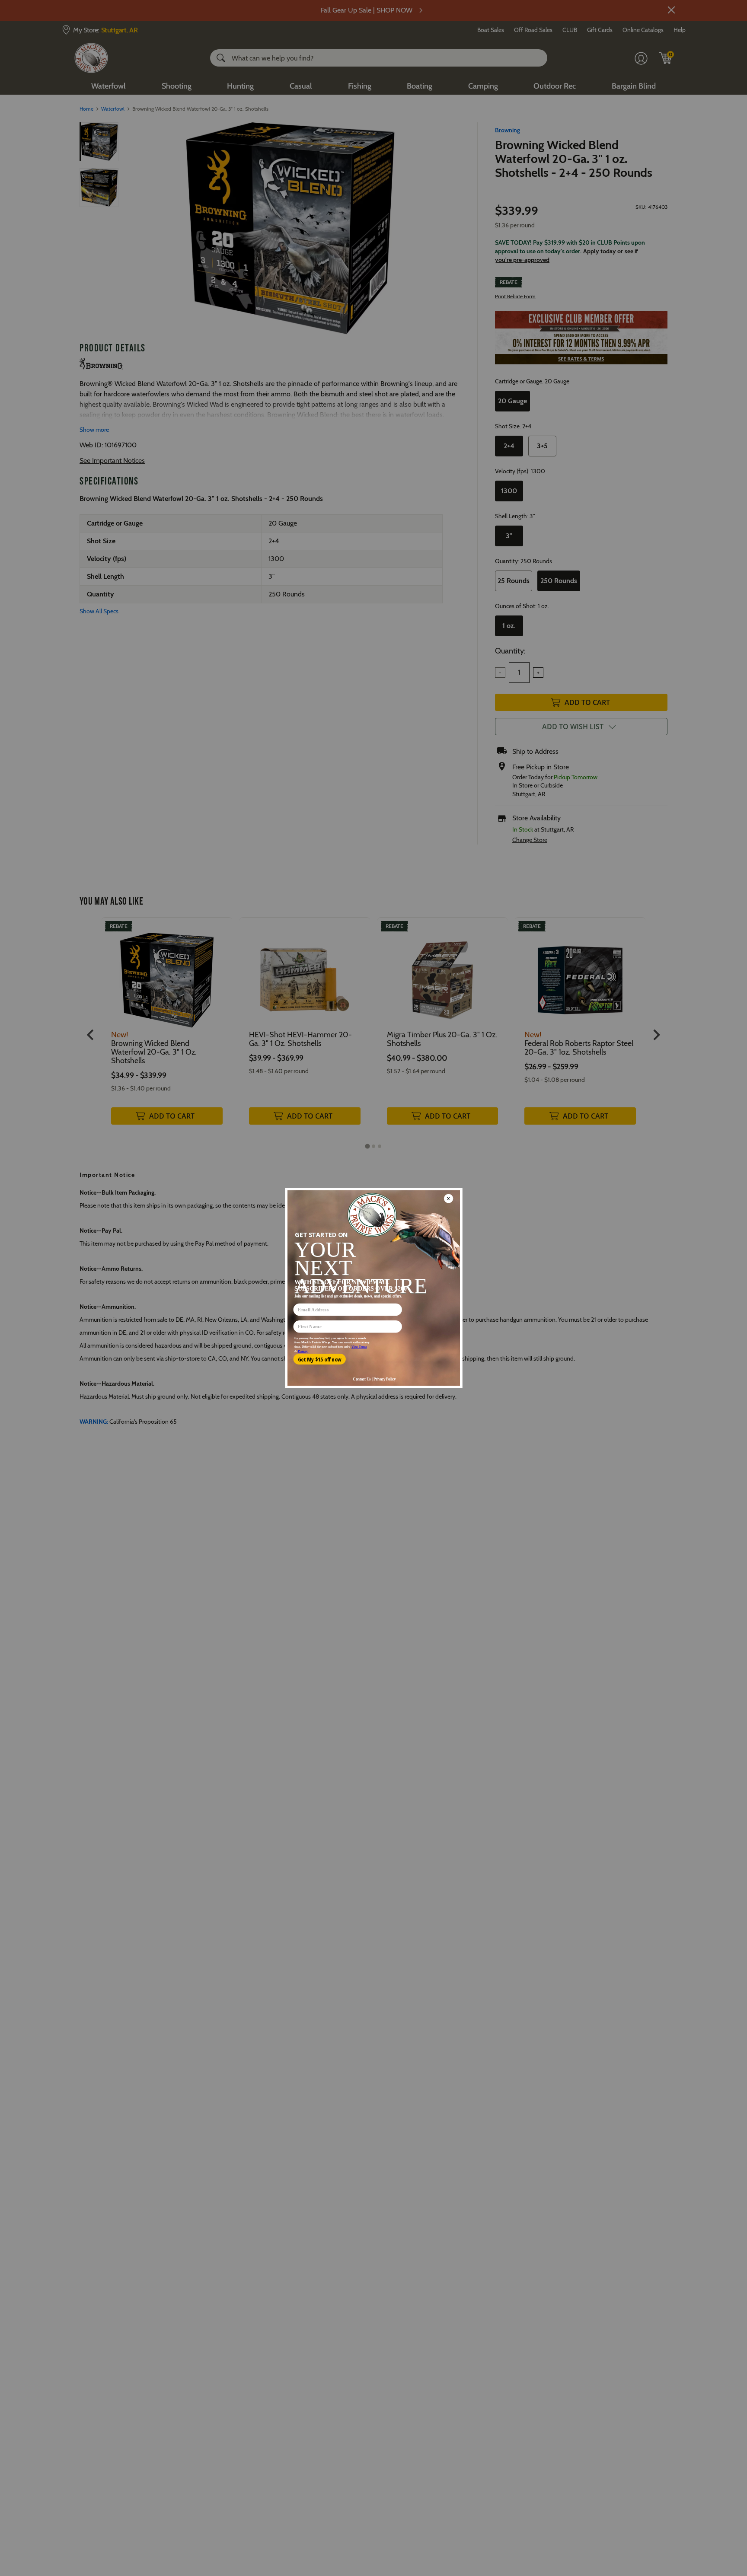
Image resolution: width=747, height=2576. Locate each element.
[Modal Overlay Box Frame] (373, 1288)
